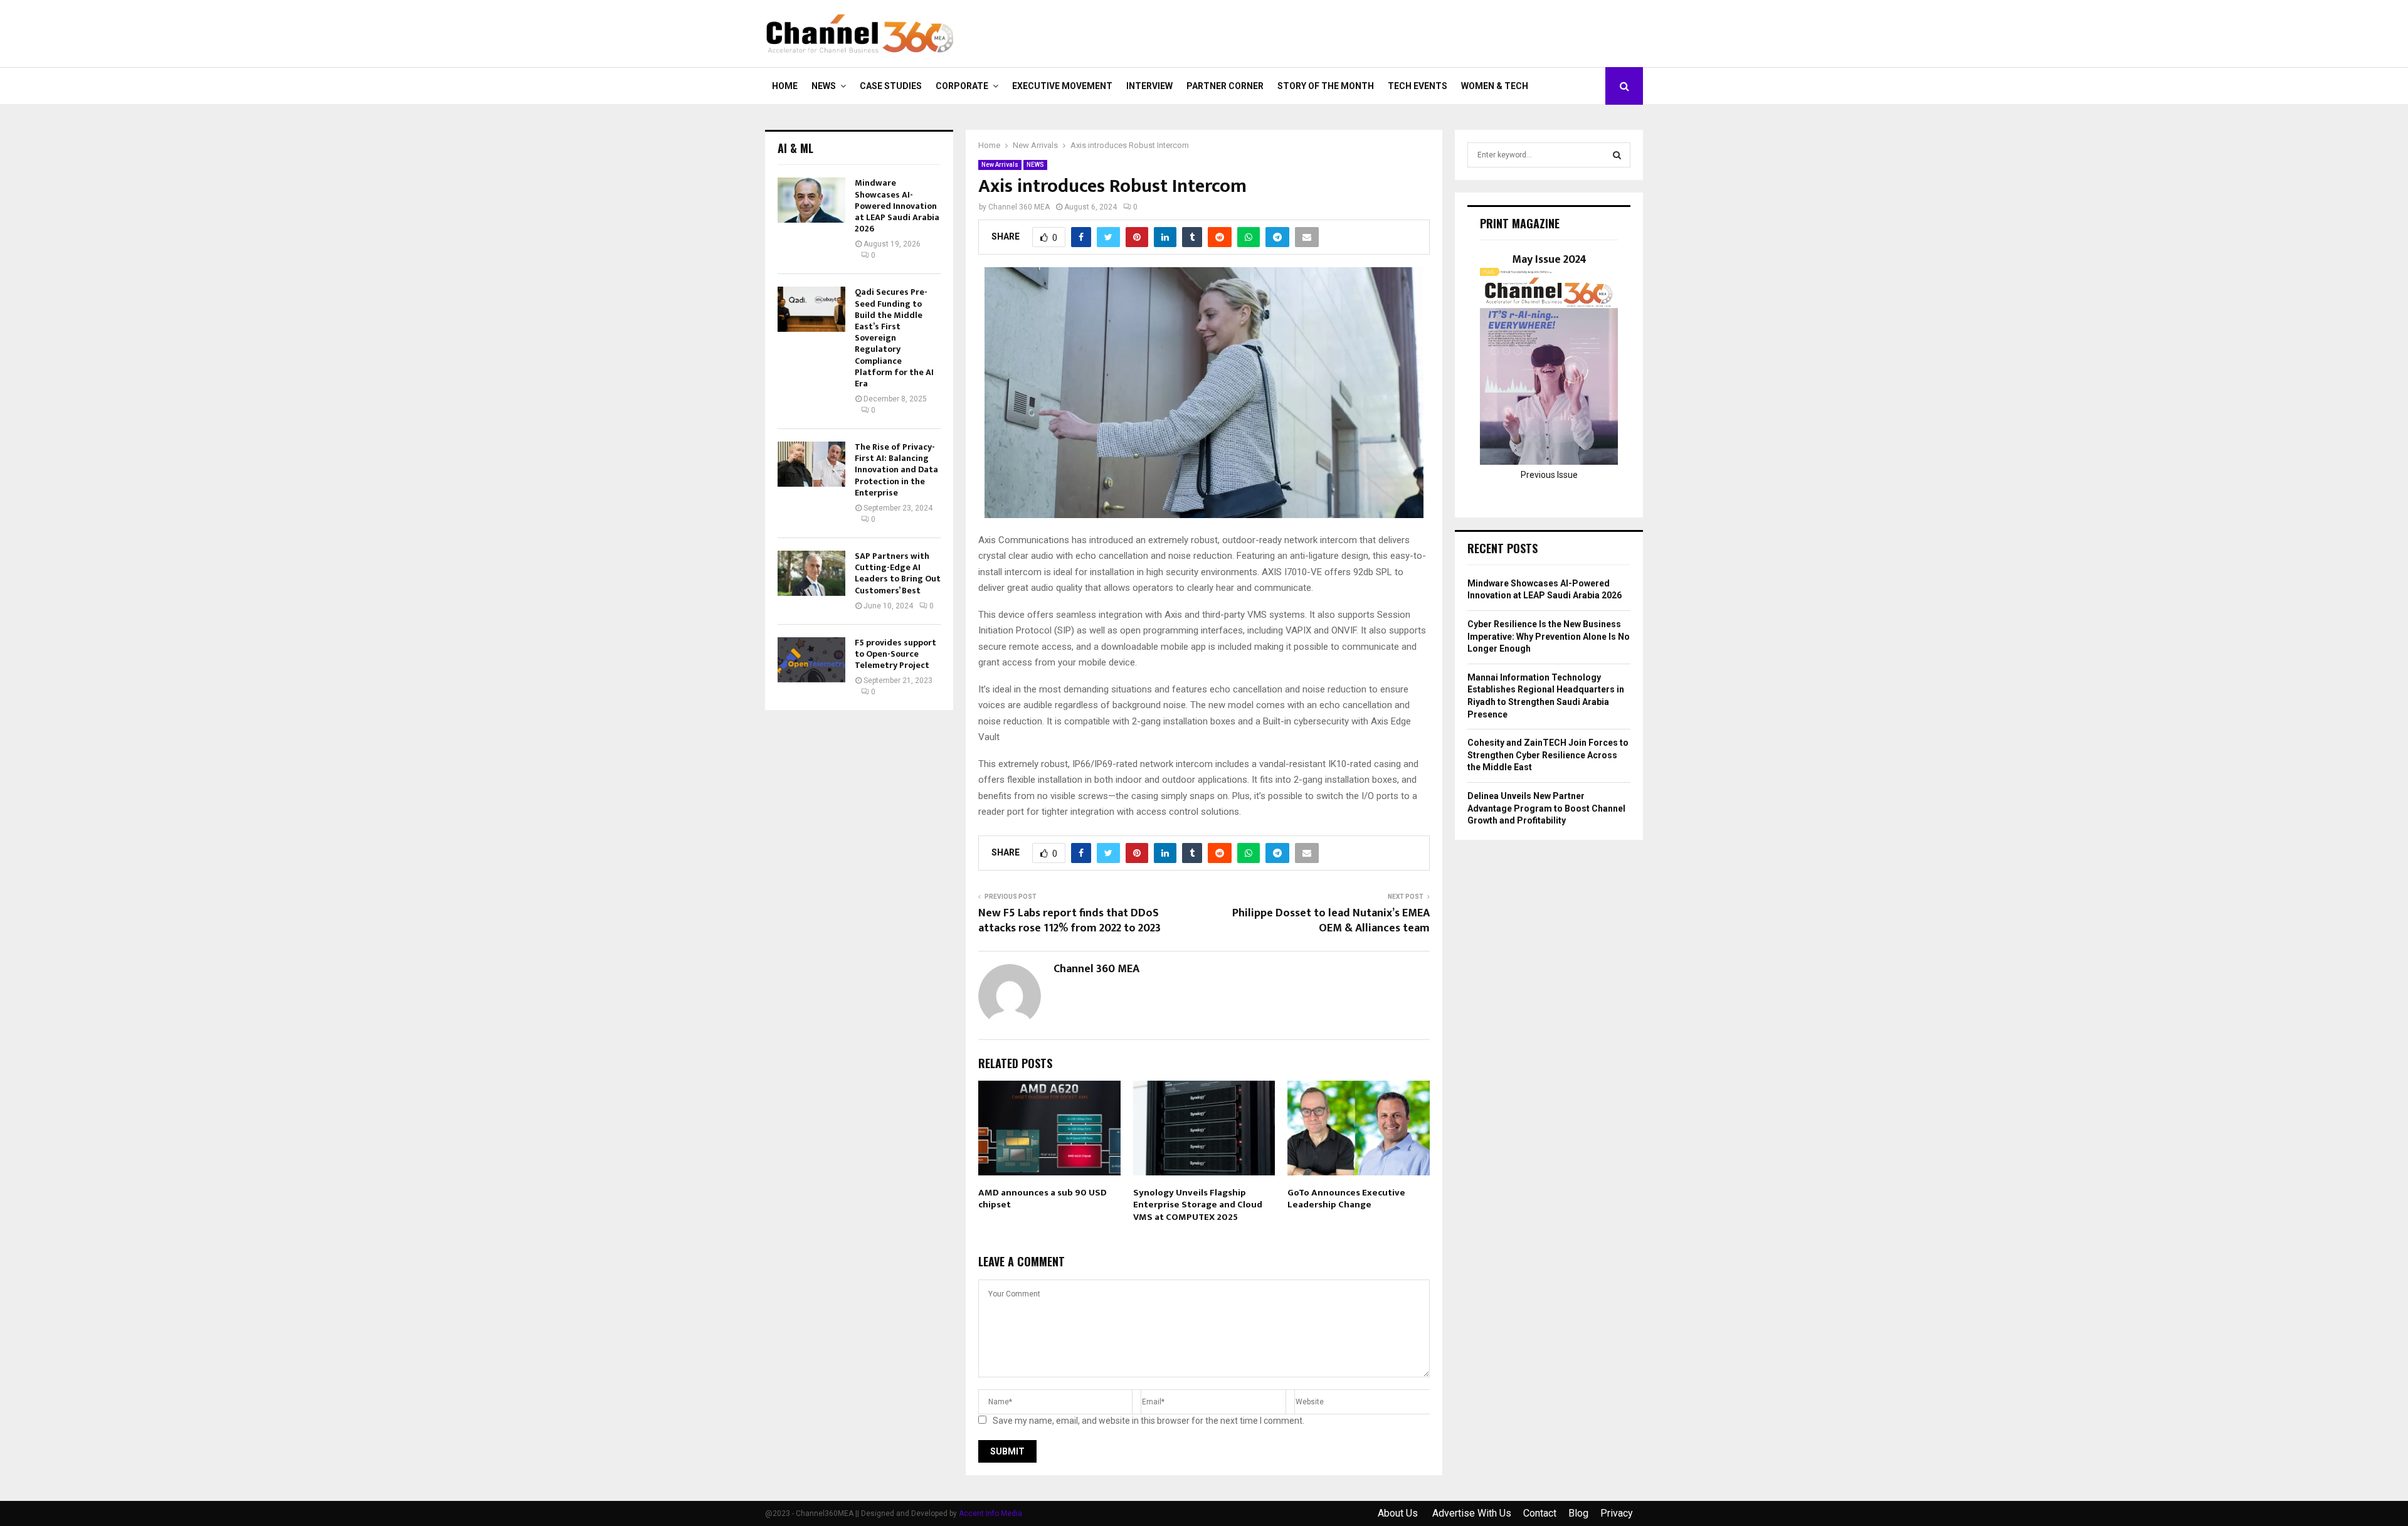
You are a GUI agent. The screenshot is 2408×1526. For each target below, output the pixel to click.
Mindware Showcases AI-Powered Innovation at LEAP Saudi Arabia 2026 (897, 206)
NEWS (824, 86)
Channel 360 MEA (1019, 207)
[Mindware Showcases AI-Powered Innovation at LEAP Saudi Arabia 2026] (811, 200)
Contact (1540, 1513)
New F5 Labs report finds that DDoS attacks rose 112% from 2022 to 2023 (1069, 921)
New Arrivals (1000, 165)
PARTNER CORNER (1225, 86)
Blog (1578, 1513)
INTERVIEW (1149, 86)
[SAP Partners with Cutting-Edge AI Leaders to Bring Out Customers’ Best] (811, 573)
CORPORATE (962, 86)
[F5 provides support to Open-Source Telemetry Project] (811, 660)
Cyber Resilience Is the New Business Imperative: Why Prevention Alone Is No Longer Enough (1549, 636)
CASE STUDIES (891, 86)
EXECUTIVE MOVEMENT (1062, 86)
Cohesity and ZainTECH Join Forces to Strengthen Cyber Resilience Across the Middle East (1548, 755)
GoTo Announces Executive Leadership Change (1346, 1199)
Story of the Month (1326, 86)
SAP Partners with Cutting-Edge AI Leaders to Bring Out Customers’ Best (898, 573)
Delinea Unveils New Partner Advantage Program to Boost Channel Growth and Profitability (1546, 808)
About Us (1399, 1513)
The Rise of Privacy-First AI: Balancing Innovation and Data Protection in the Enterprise (896, 470)
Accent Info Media (990, 1513)
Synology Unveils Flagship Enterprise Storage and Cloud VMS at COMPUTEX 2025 (1198, 1205)
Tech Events (1418, 86)
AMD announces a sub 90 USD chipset (1043, 1199)
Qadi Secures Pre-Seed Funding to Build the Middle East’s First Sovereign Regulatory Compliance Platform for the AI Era (894, 338)
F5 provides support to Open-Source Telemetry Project (895, 654)
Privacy (1617, 1513)
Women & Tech (1495, 86)
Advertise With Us (1472, 1513)
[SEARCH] (1617, 155)
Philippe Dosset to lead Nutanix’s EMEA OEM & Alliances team (1331, 921)
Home (785, 86)
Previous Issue (1549, 475)
